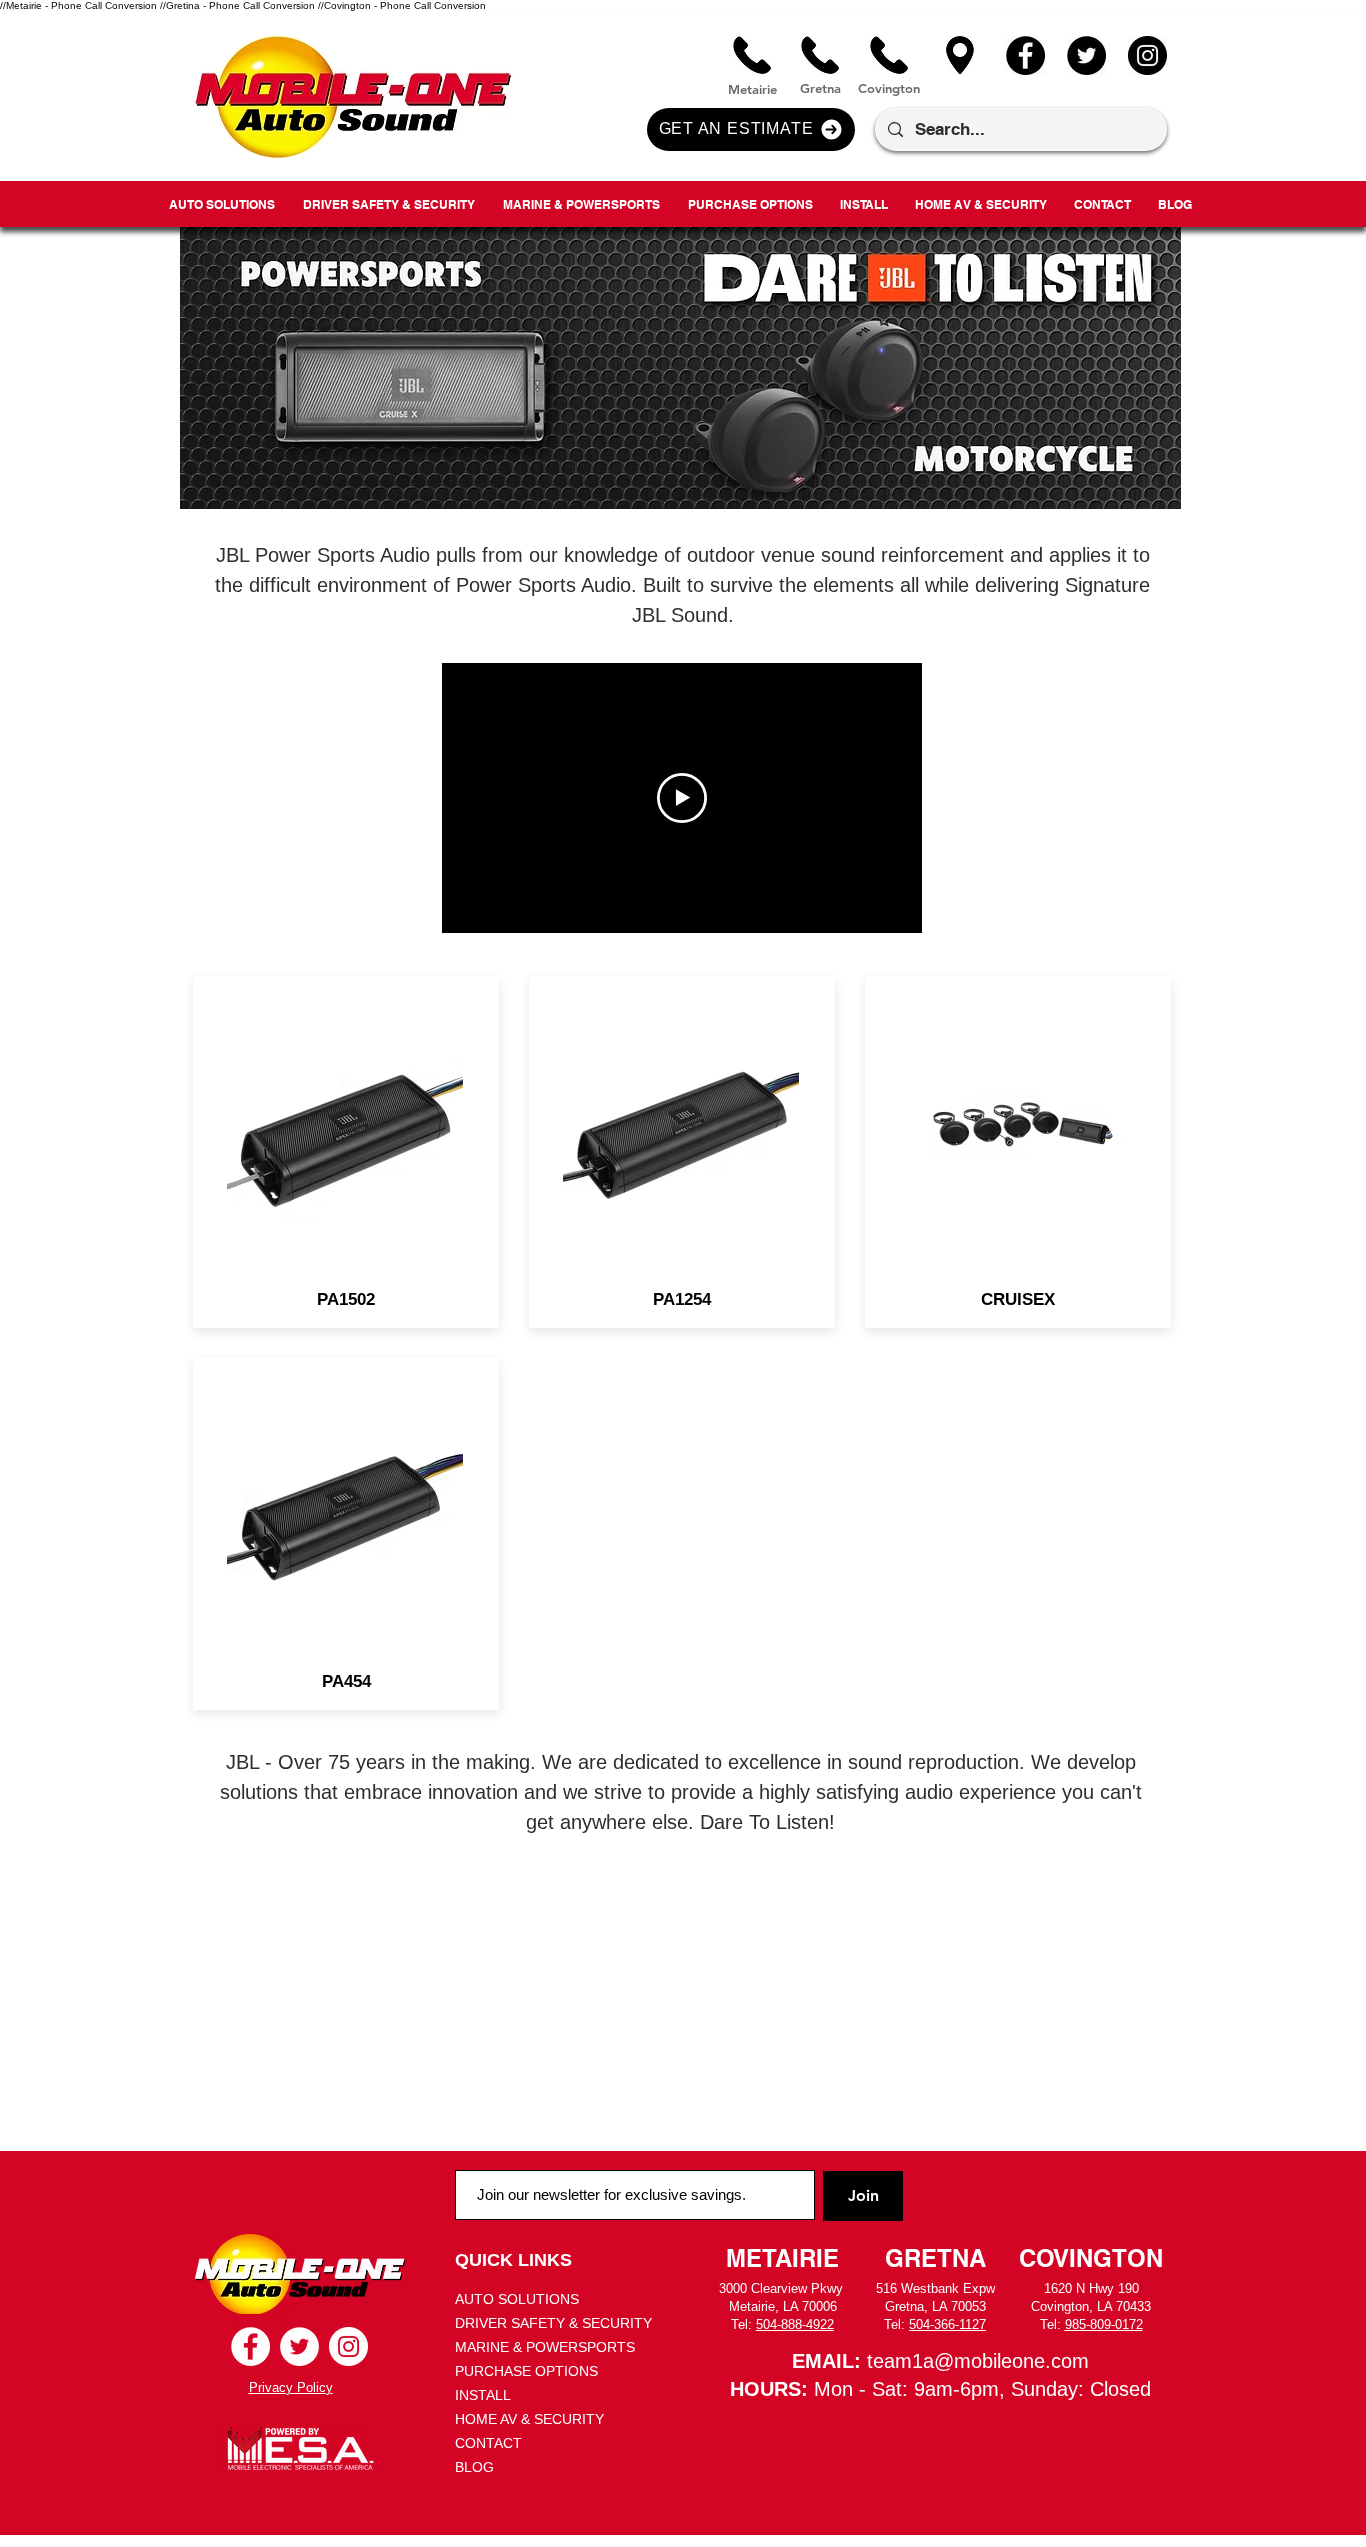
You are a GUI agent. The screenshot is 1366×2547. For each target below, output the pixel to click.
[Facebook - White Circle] (250, 2346)
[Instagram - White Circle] (348, 2346)
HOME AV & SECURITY (529, 2419)
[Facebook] (1025, 55)
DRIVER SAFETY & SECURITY (553, 2323)
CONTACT (488, 2443)
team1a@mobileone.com (978, 2361)
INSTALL (483, 2395)
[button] (751, 129)
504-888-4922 (795, 2324)
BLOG (474, 2467)
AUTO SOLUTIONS (517, 2299)
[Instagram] (1147, 55)
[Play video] (682, 798)
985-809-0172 (1104, 2324)
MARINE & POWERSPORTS (545, 2347)
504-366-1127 (947, 2324)
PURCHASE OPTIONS (526, 2371)
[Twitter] (1086, 55)
